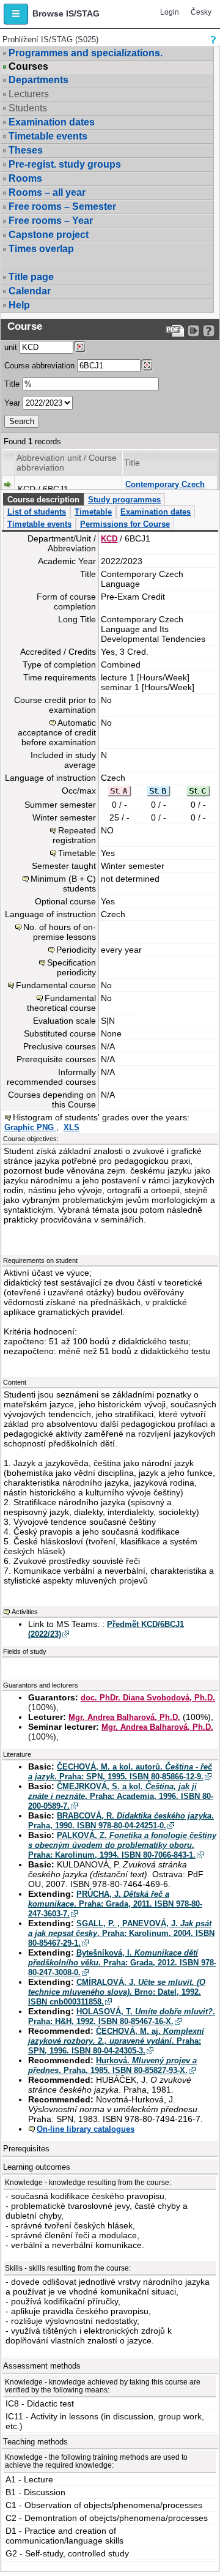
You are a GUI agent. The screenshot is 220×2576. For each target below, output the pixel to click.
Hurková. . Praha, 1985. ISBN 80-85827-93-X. (112, 2065)
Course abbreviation (39, 366)
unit (11, 347)
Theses (26, 150)
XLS (71, 1127)
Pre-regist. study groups (65, 164)
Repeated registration (74, 835)
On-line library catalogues (86, 2129)
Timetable (93, 512)
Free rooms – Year (51, 221)
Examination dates (52, 122)
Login (170, 12)
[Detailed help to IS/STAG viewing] (209, 331)
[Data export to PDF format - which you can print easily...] (175, 331)
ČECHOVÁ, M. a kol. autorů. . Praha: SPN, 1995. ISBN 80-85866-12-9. (120, 1772)
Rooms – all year (47, 192)
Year (12, 403)
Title (12, 384)
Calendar (30, 291)
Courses (28, 67)
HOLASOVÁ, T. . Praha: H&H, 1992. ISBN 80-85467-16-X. (122, 2016)
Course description (43, 500)
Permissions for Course (125, 524)
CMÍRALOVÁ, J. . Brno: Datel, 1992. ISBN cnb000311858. (117, 1992)
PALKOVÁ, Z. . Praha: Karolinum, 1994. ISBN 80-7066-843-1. (122, 1845)
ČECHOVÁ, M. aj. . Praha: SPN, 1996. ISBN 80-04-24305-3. (116, 2041)
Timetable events (48, 136)
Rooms (25, 178)
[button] (16, 14)
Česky (201, 12)
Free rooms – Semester (62, 207)
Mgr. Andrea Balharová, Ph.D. (124, 1717)
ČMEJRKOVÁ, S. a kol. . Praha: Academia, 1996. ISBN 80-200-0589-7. (121, 1796)
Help (19, 305)
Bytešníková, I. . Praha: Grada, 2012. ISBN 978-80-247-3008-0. (122, 1963)
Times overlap (41, 249)
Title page (31, 277)
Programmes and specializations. (86, 53)
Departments (38, 80)
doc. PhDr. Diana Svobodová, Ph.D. (148, 1698)
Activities (25, 1612)
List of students (37, 512)
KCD (109, 539)
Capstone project (49, 235)
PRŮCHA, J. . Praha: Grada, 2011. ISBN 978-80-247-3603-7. (115, 1904)
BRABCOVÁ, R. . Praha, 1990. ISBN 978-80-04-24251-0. (121, 1821)
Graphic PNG (30, 1127)
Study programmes (124, 500)
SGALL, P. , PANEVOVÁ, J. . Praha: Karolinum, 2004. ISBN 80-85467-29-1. (121, 1933)
